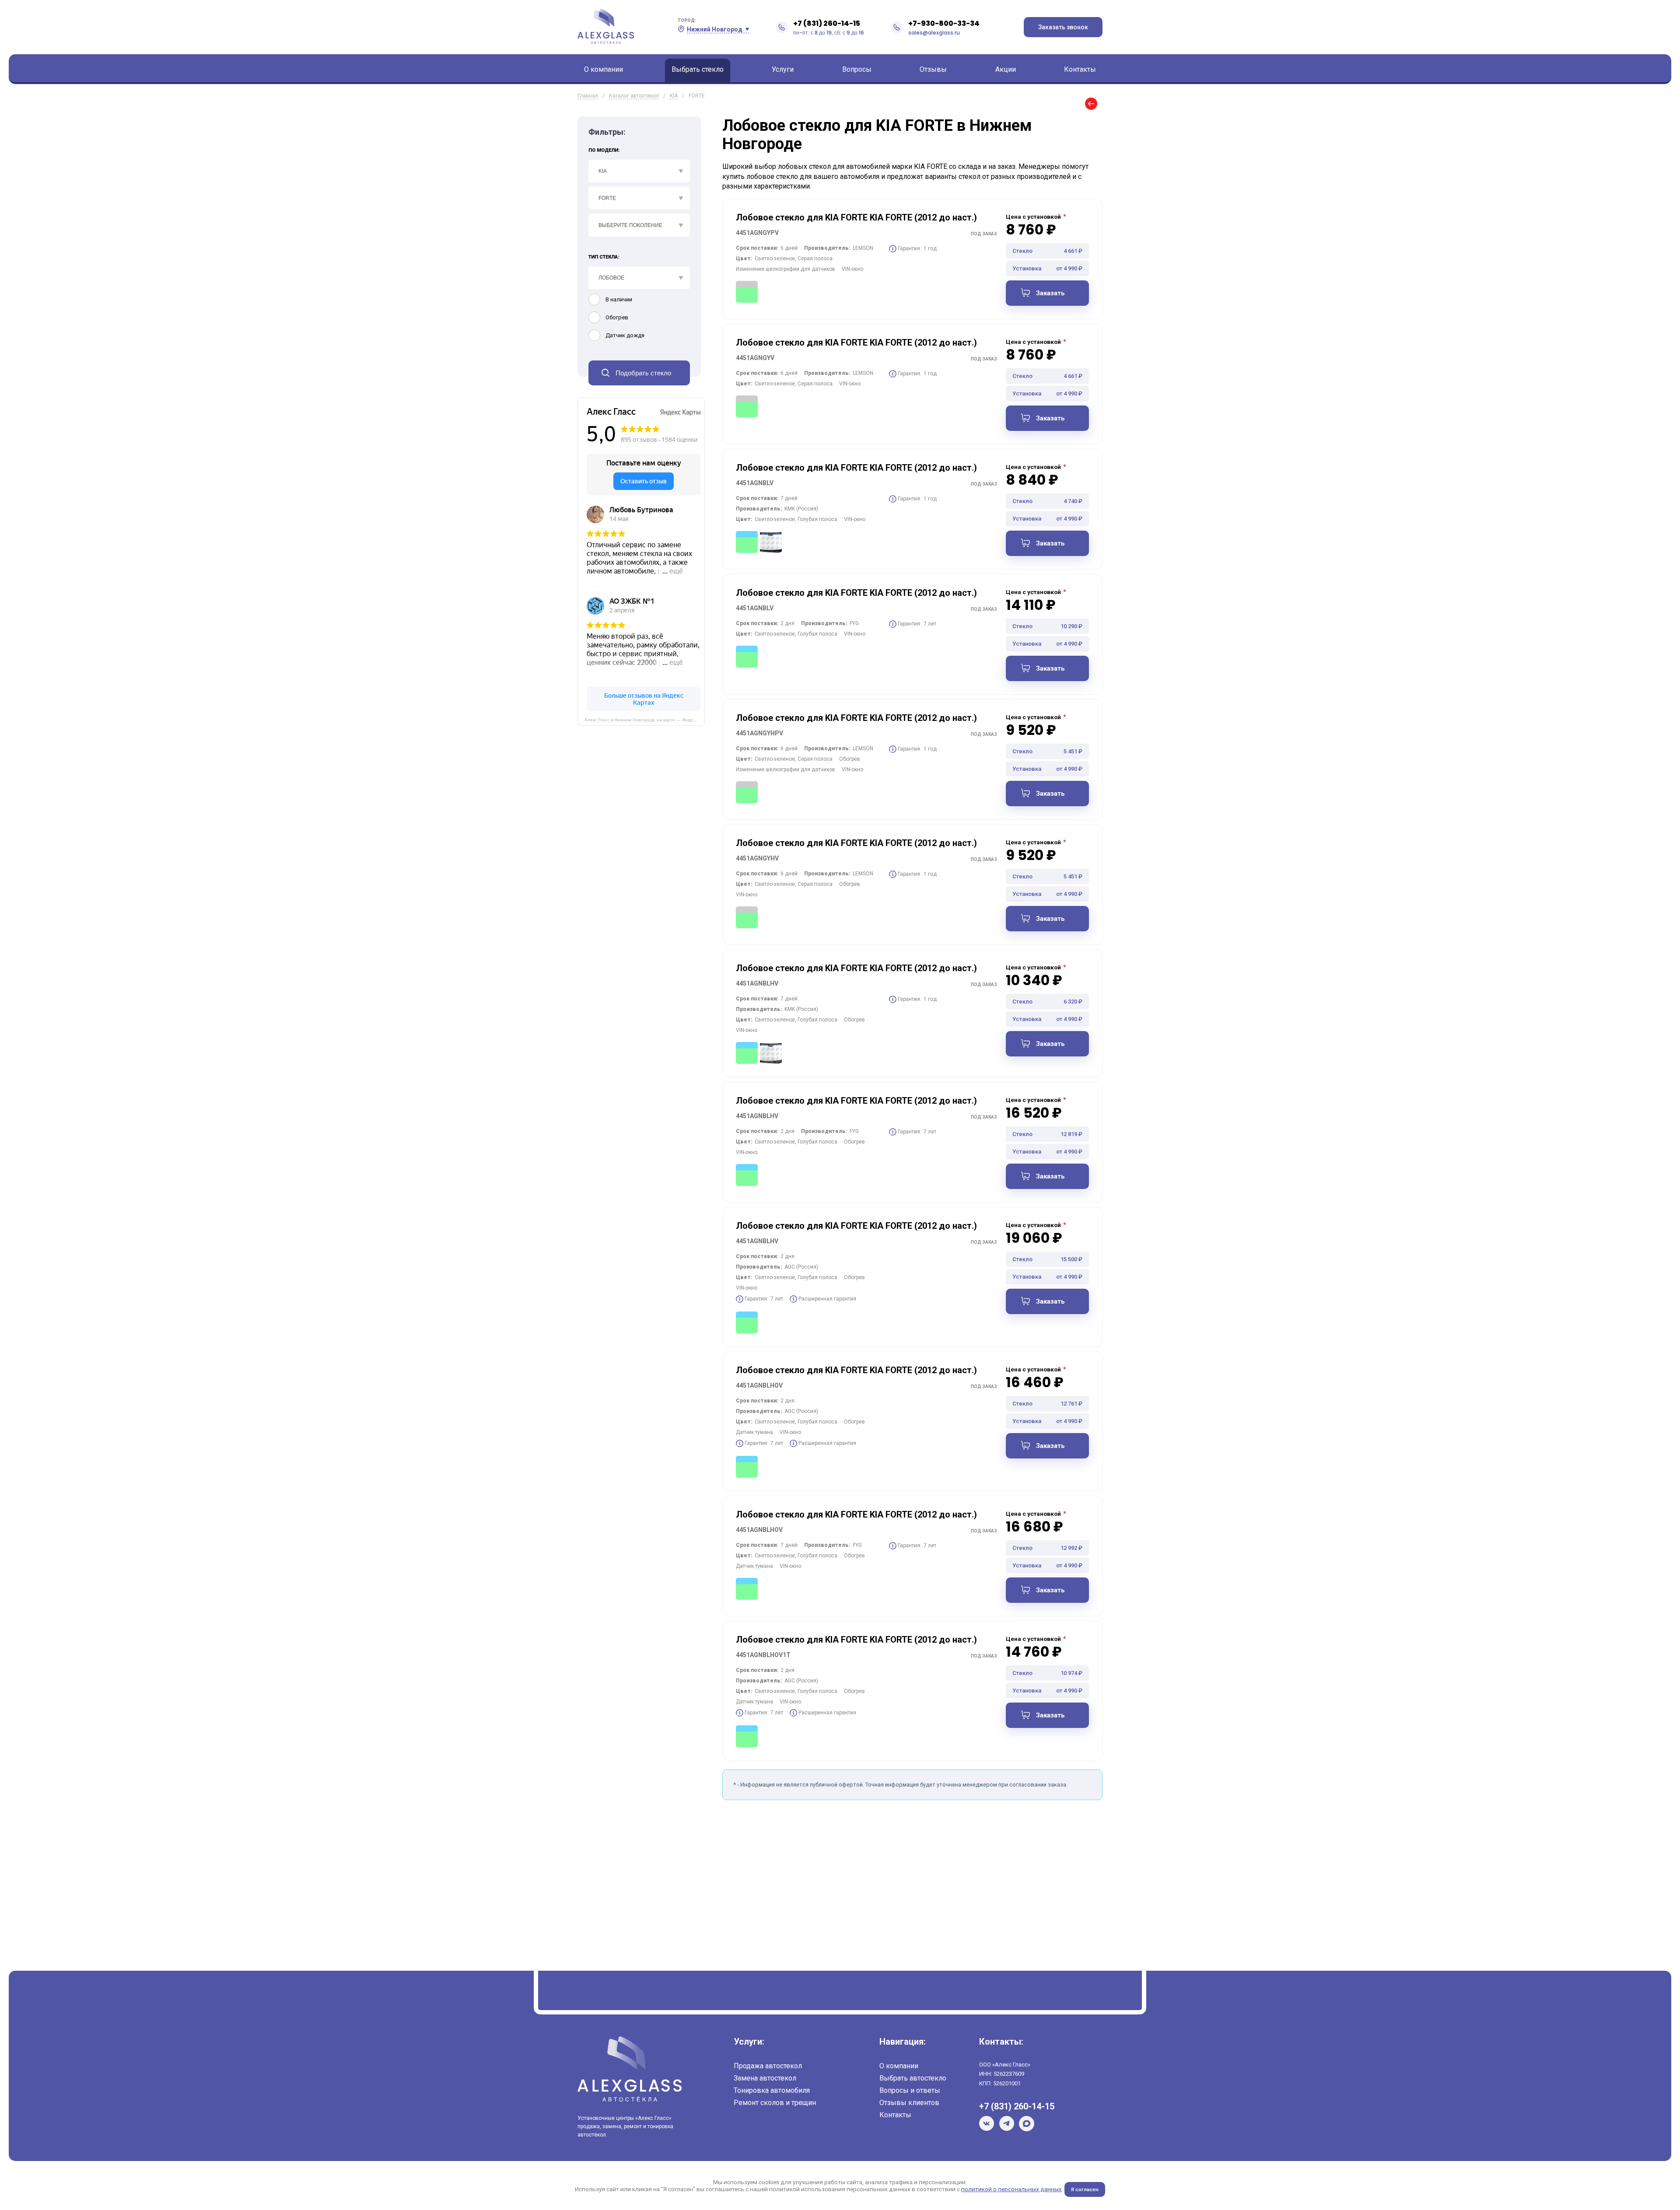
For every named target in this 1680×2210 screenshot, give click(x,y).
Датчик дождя (625, 335)
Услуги (783, 69)
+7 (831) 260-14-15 (827, 23)
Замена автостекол (765, 2078)
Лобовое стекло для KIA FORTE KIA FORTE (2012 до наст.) (856, 217)
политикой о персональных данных (1011, 2189)
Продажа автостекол (768, 2066)
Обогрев (617, 317)
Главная (588, 96)
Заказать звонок (1063, 27)
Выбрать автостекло (913, 2078)
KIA (674, 96)
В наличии (619, 299)
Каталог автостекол (634, 96)
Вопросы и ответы (910, 2090)
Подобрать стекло (643, 373)
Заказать (1050, 293)
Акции (1006, 69)
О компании (604, 69)
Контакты (1080, 69)
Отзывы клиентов (909, 2103)
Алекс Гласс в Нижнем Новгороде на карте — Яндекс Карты (645, 720)
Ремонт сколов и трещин (775, 2103)
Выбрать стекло (698, 69)
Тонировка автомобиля (772, 2090)
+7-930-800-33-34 (944, 23)
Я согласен (1085, 2189)
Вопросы (857, 69)
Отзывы (933, 69)
